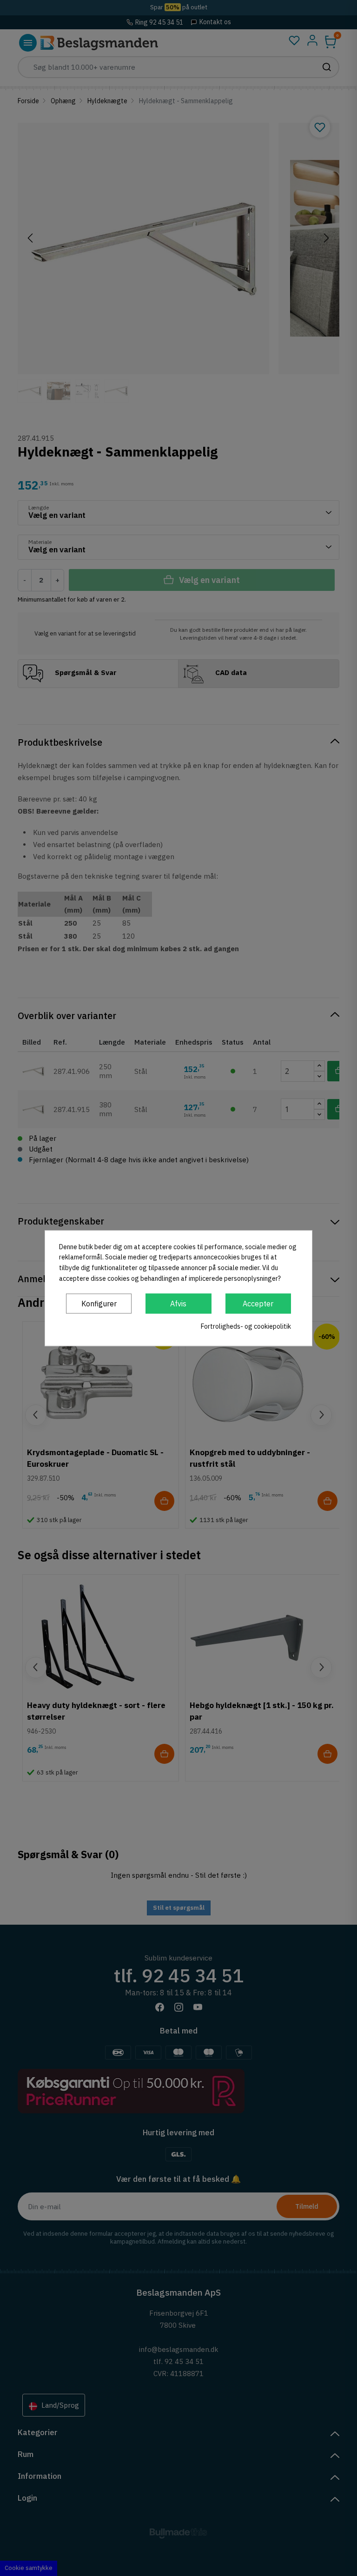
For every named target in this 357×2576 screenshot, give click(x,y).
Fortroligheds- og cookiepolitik (246, 1326)
